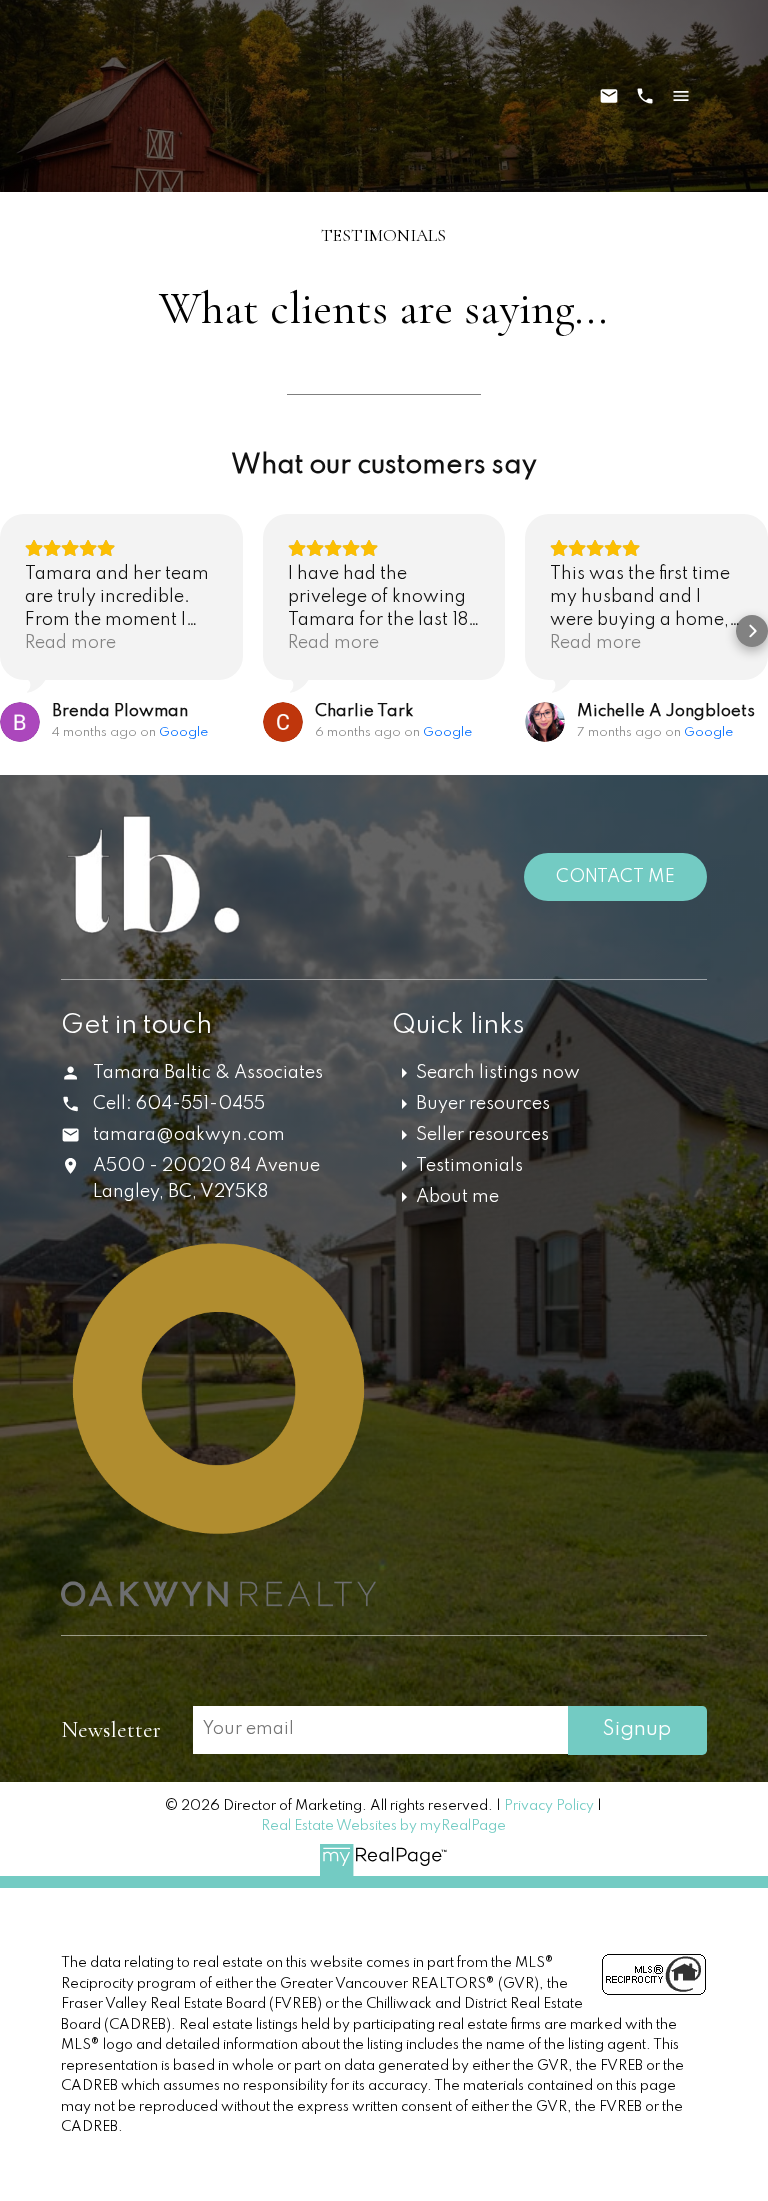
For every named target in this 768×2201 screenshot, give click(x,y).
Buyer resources (483, 1104)
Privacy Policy (549, 1806)
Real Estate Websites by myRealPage (383, 1826)
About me (457, 1197)
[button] (16, 631)
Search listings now (498, 1073)
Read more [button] (70, 643)
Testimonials (469, 1166)
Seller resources (482, 1135)
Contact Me (615, 877)
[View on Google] (20, 722)
